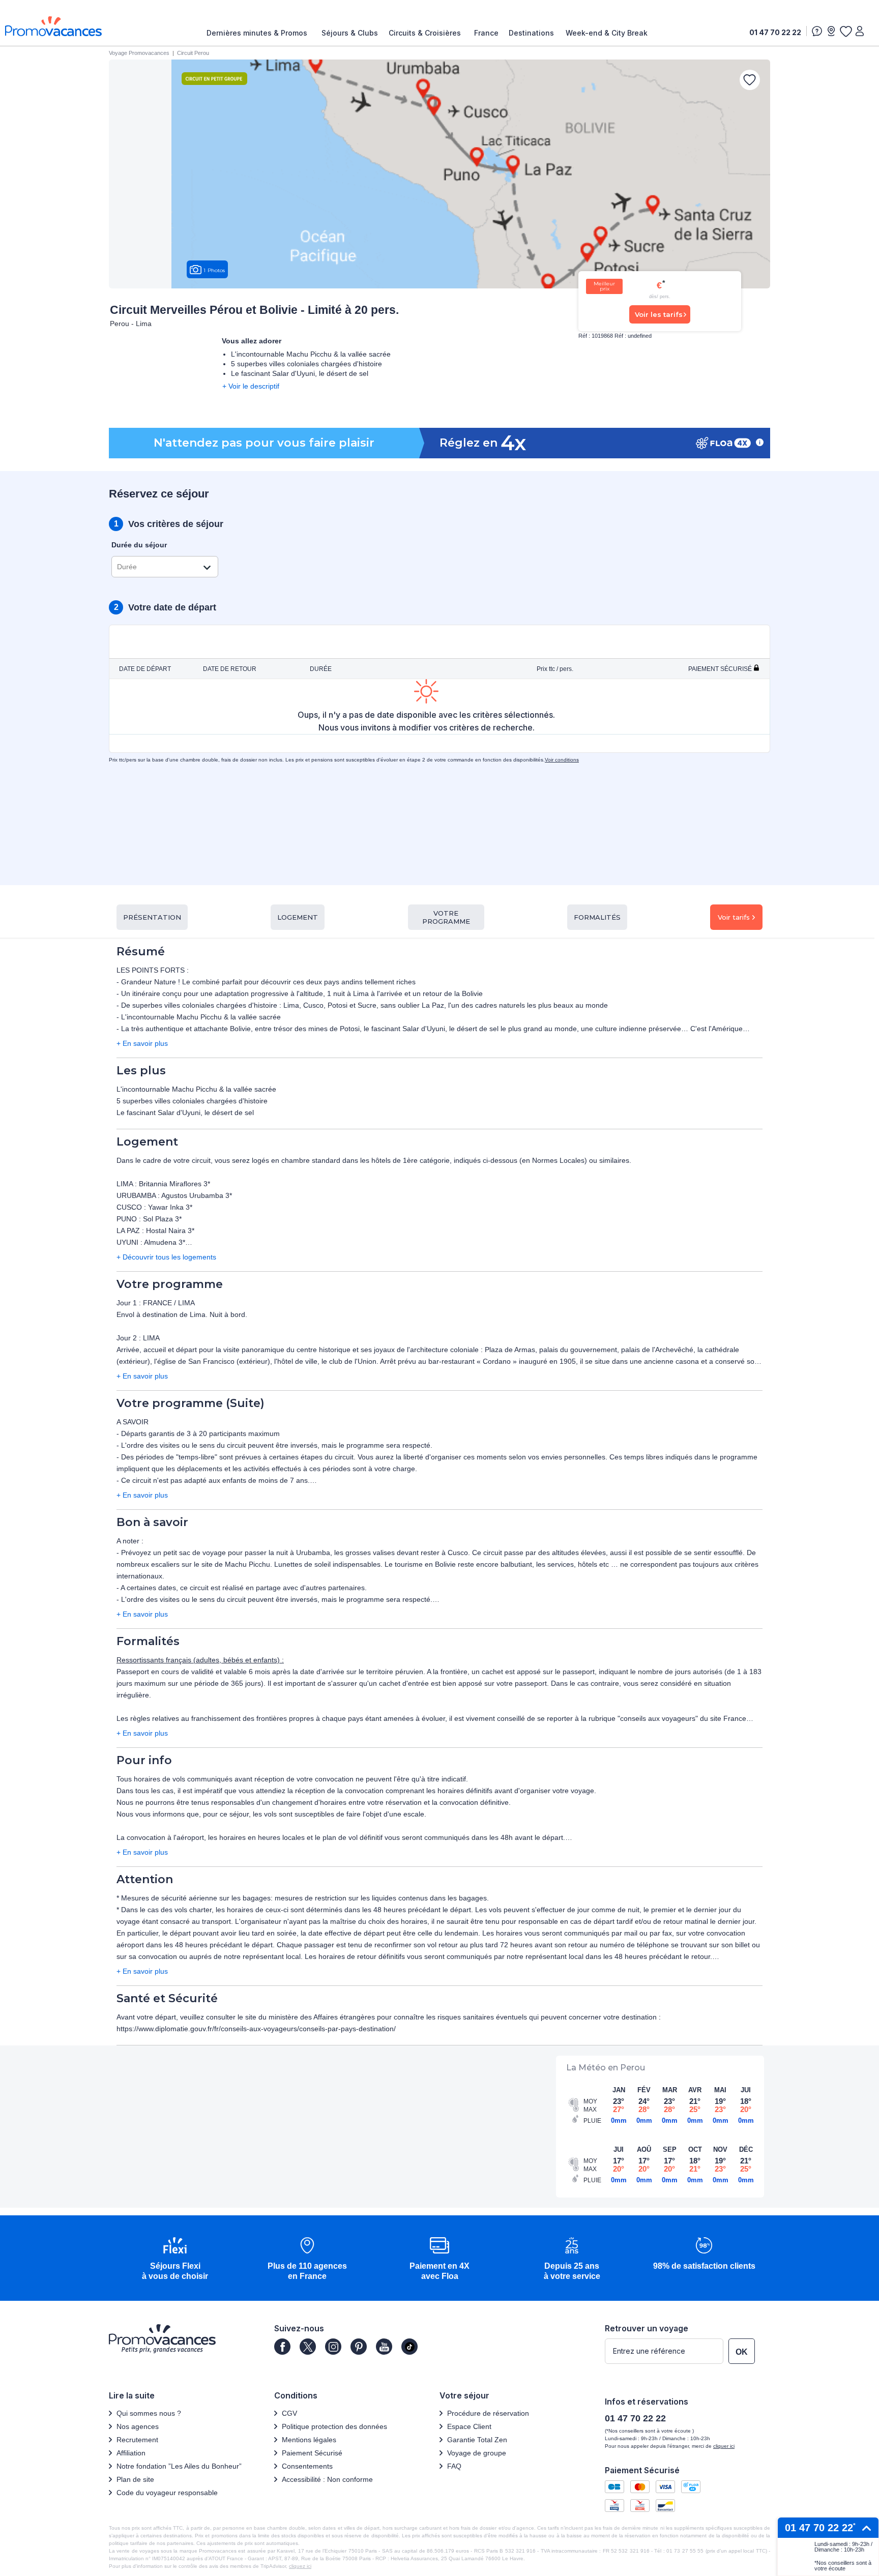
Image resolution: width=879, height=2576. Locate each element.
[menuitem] (259, 33)
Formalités (597, 917)
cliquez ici (300, 2566)
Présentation (152, 917)
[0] (845, 31)
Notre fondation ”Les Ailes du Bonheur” (179, 2466)
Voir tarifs (734, 917)
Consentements (307, 2466)
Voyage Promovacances (139, 53)
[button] (175, 2259)
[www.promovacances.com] (53, 26)
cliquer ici (724, 2446)
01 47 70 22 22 (775, 32)
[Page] (282, 2347)
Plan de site (135, 2479)
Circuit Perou (193, 53)
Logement (298, 917)
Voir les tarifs (659, 314)
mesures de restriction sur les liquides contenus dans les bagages (381, 1898)
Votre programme (446, 917)
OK (742, 2352)
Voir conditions (562, 760)
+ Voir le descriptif (251, 386)
